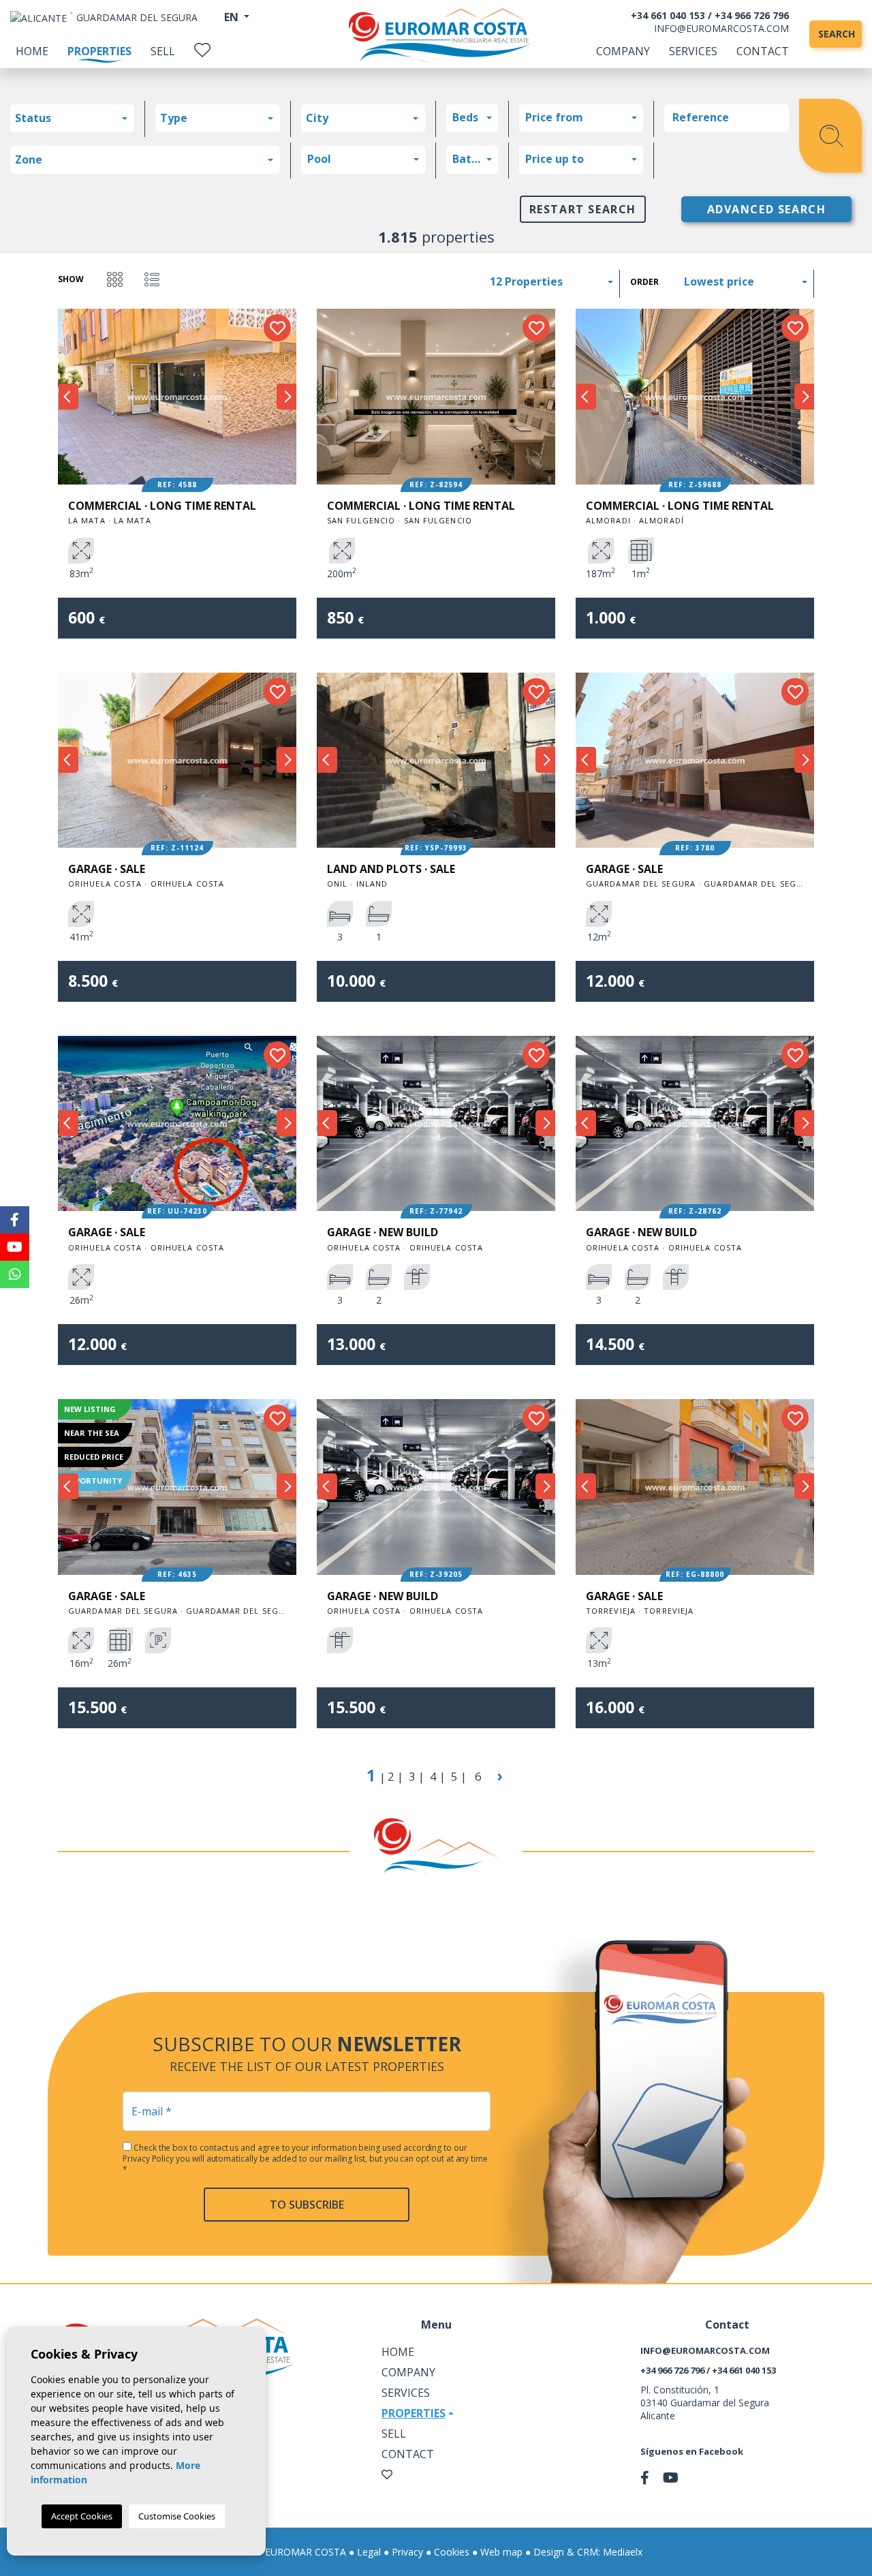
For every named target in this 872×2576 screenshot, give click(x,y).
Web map (501, 2552)
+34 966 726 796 (752, 15)
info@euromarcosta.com (721, 28)
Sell (163, 51)
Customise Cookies (177, 2516)
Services (693, 51)
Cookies (452, 2552)
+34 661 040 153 (668, 15)
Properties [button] (414, 2413)
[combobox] (72, 118)
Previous (68, 397)
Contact (763, 51)
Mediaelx (623, 2552)
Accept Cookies (82, 2516)
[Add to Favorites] (277, 328)
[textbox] (76, 118)
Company (623, 51)
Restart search (583, 209)
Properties (99, 51)
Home (32, 51)
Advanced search (767, 209)
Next (286, 397)
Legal (369, 2552)
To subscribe (307, 2205)
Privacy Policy (149, 2159)
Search (837, 34)
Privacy (407, 2552)
